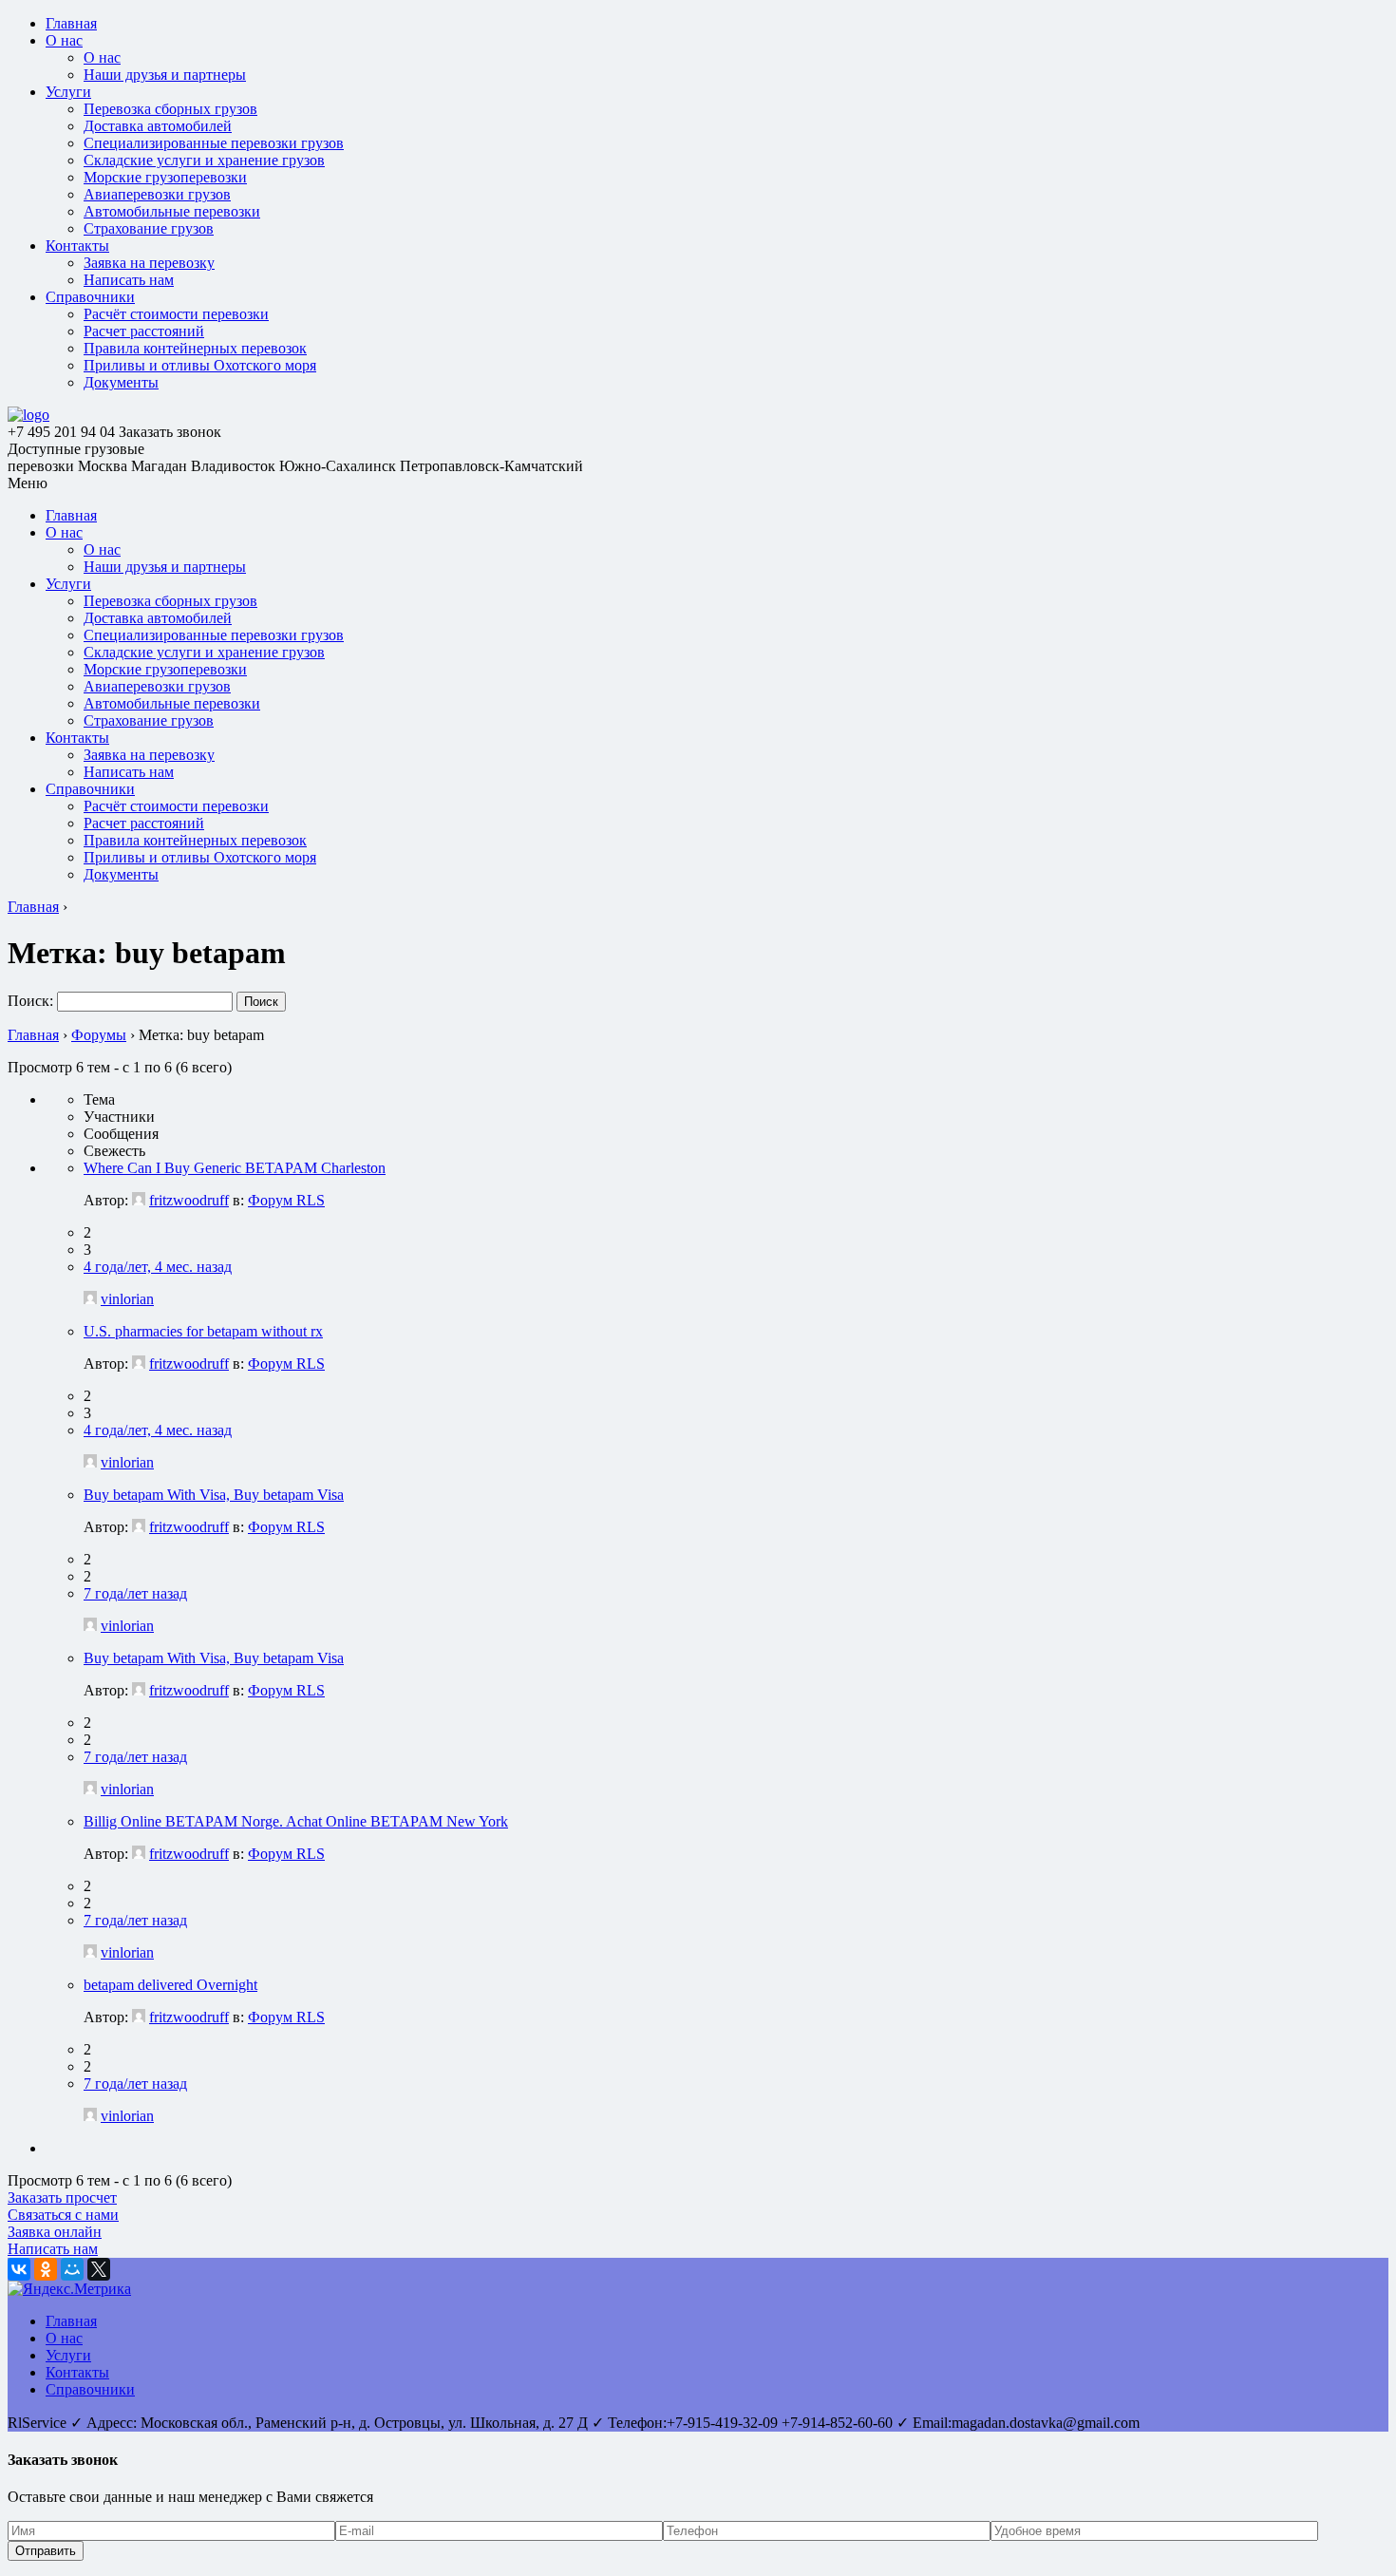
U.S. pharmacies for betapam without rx (203, 1331)
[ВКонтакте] (19, 2269)
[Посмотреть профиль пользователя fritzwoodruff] (139, 1200)
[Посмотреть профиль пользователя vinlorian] (90, 1299)
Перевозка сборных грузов (170, 109)
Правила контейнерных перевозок (195, 348)
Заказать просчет (62, 2197)
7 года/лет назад (135, 1593)
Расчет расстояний (144, 331)
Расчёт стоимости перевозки (176, 314)
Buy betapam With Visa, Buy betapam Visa (214, 1495)
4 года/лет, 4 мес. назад (158, 1267)
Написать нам (129, 280)
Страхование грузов (149, 228)
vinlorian (127, 1299)
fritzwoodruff (189, 1200)
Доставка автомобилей (158, 126)
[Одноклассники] (46, 2269)
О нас (64, 40)
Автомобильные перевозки (172, 211)
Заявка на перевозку (149, 263)
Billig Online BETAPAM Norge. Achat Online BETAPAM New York (296, 1821)
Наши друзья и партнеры (165, 75)
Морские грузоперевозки (165, 177)
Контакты (77, 246)
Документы (121, 382)
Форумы (99, 1035)
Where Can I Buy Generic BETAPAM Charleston (235, 1168)
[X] (99, 2269)
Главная (71, 23)
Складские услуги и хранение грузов (204, 160)
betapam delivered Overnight (170, 1985)
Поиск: (30, 1001)
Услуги (68, 92)
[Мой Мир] (72, 2269)
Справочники (90, 297)
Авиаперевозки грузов (157, 194)
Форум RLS (286, 1200)
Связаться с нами (63, 2215)
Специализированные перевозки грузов (214, 143)
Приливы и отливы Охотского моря (200, 365)
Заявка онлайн (55, 2232)
